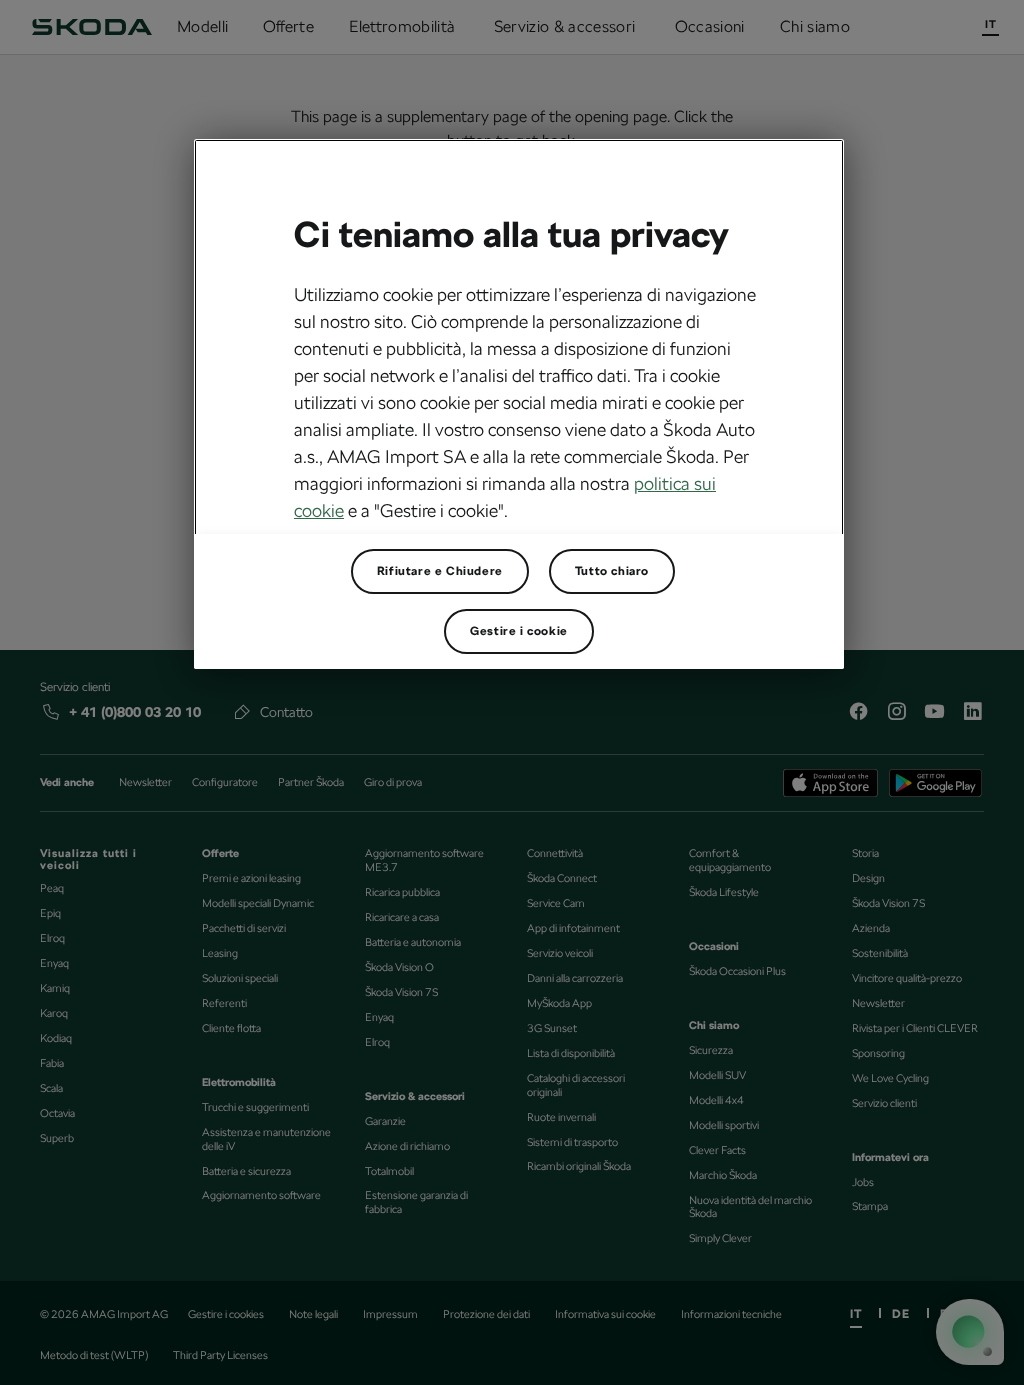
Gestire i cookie (519, 631)
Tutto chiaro (612, 571)
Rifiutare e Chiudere (440, 571)
